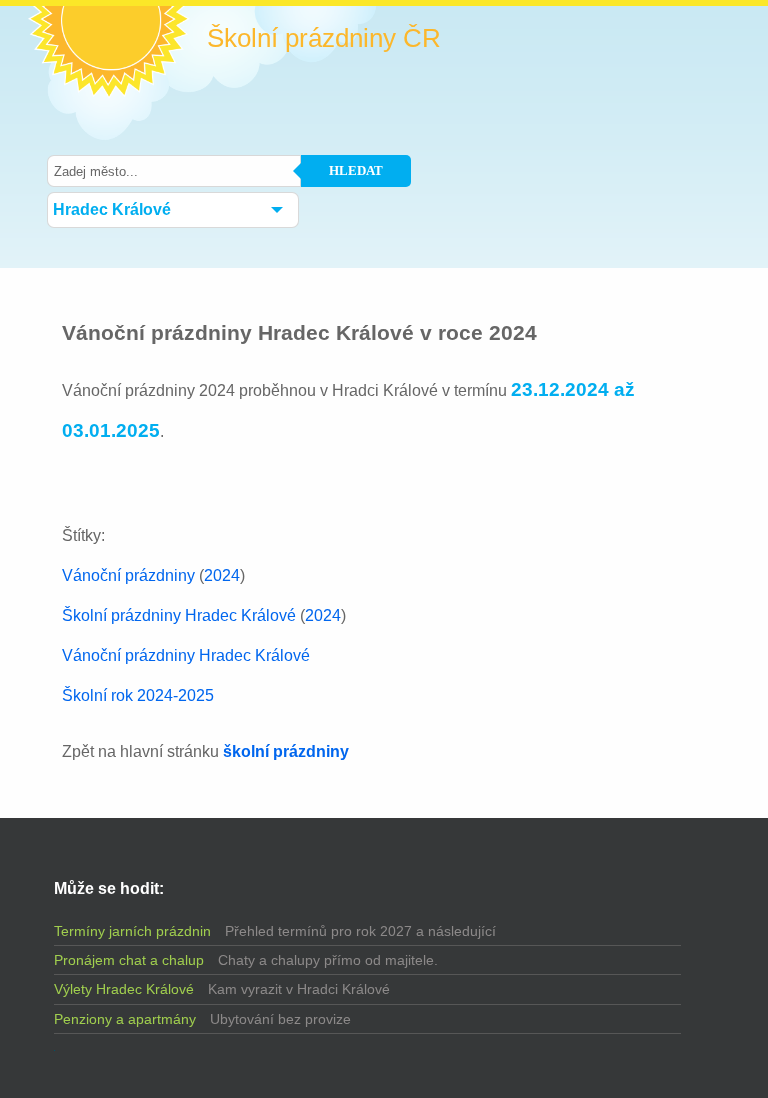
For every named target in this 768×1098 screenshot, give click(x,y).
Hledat (356, 170)
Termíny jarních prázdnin (132, 931)
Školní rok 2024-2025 (138, 695)
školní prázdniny (286, 751)
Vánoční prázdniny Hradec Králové (186, 655)
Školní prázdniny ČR (324, 38)
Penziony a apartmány (125, 1019)
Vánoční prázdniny (128, 575)
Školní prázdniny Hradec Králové (179, 615)
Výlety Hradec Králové (124, 989)
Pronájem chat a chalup (129, 960)
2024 (222, 575)
